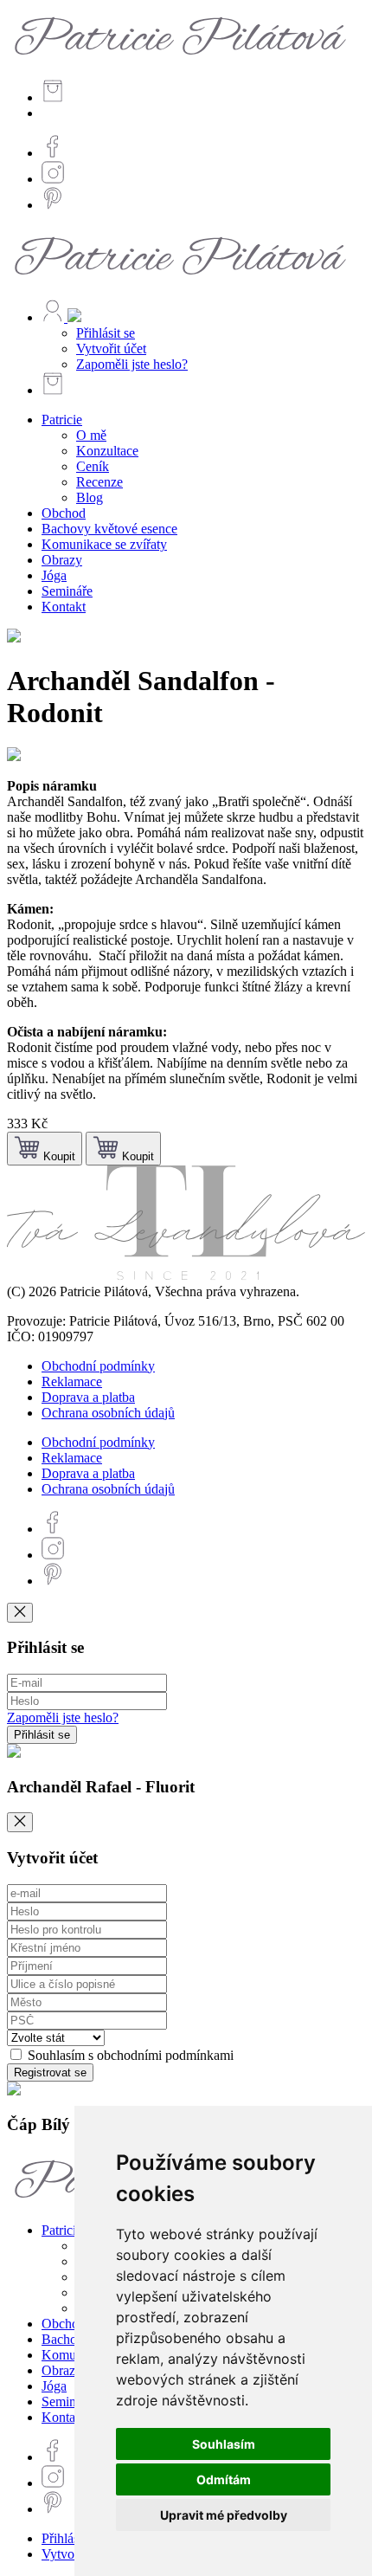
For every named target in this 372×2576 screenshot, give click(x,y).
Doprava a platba (88, 1397)
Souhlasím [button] (224, 2444)
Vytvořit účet (111, 349)
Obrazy (62, 560)
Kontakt (64, 607)
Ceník (93, 466)
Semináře (67, 591)
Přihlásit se (106, 333)
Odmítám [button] (224, 2479)
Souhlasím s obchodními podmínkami (129, 2055)
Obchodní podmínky (98, 1366)
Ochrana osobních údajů (108, 1413)
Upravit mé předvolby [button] (224, 2515)
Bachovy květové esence (109, 529)
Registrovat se (50, 2072)
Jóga (54, 575)
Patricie (62, 420)
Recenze (99, 482)
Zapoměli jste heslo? (132, 364)
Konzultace (107, 451)
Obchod (64, 513)
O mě (91, 435)
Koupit (58, 1156)
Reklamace (72, 1382)
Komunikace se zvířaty (104, 544)
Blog (90, 497)
